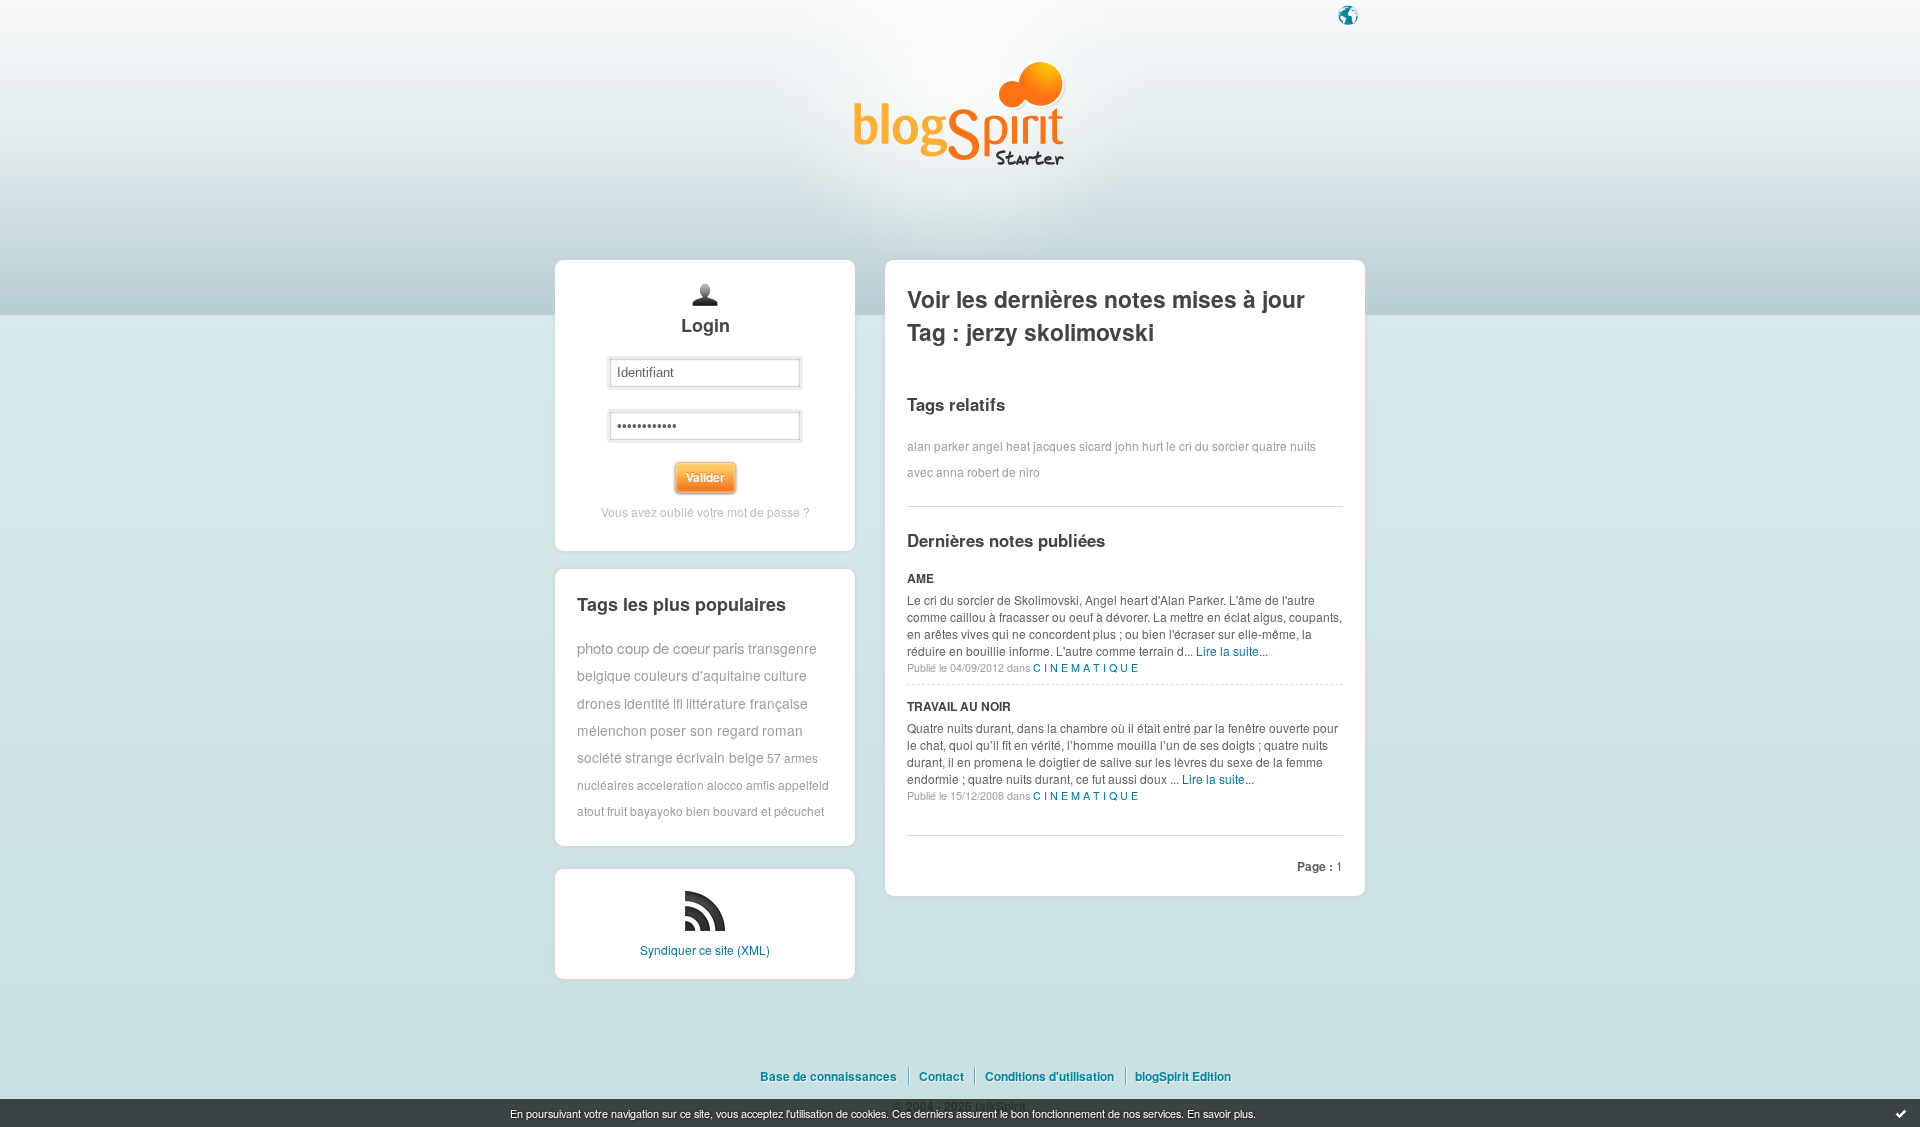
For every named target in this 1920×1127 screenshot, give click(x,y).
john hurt (1139, 445)
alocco (725, 784)
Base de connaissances (828, 1076)
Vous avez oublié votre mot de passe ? (705, 511)
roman (782, 730)
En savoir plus (1220, 1113)
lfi (678, 703)
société (599, 757)
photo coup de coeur (643, 647)
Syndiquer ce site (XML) (705, 949)
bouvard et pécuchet (768, 810)
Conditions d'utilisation (1049, 1076)
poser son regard (704, 730)
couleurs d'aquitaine (697, 675)
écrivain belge (720, 757)
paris (729, 647)
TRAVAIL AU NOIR (959, 706)
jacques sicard (1072, 445)
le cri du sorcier (1207, 445)
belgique (604, 675)
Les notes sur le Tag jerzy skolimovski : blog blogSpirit (960, 112)
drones (599, 703)
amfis (760, 784)
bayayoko (656, 810)
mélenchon (612, 730)
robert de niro (1003, 471)
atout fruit (602, 810)
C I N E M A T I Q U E (1085, 667)
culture (785, 675)
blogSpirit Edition (1183, 1076)
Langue (1350, 17)
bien (698, 810)
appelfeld (803, 784)
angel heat (1001, 445)
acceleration (670, 784)
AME (920, 578)
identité (647, 703)
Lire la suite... (1232, 650)
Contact (941, 1076)
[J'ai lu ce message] (1901, 1113)
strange (649, 757)
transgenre (782, 648)
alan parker (938, 445)
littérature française (747, 703)
